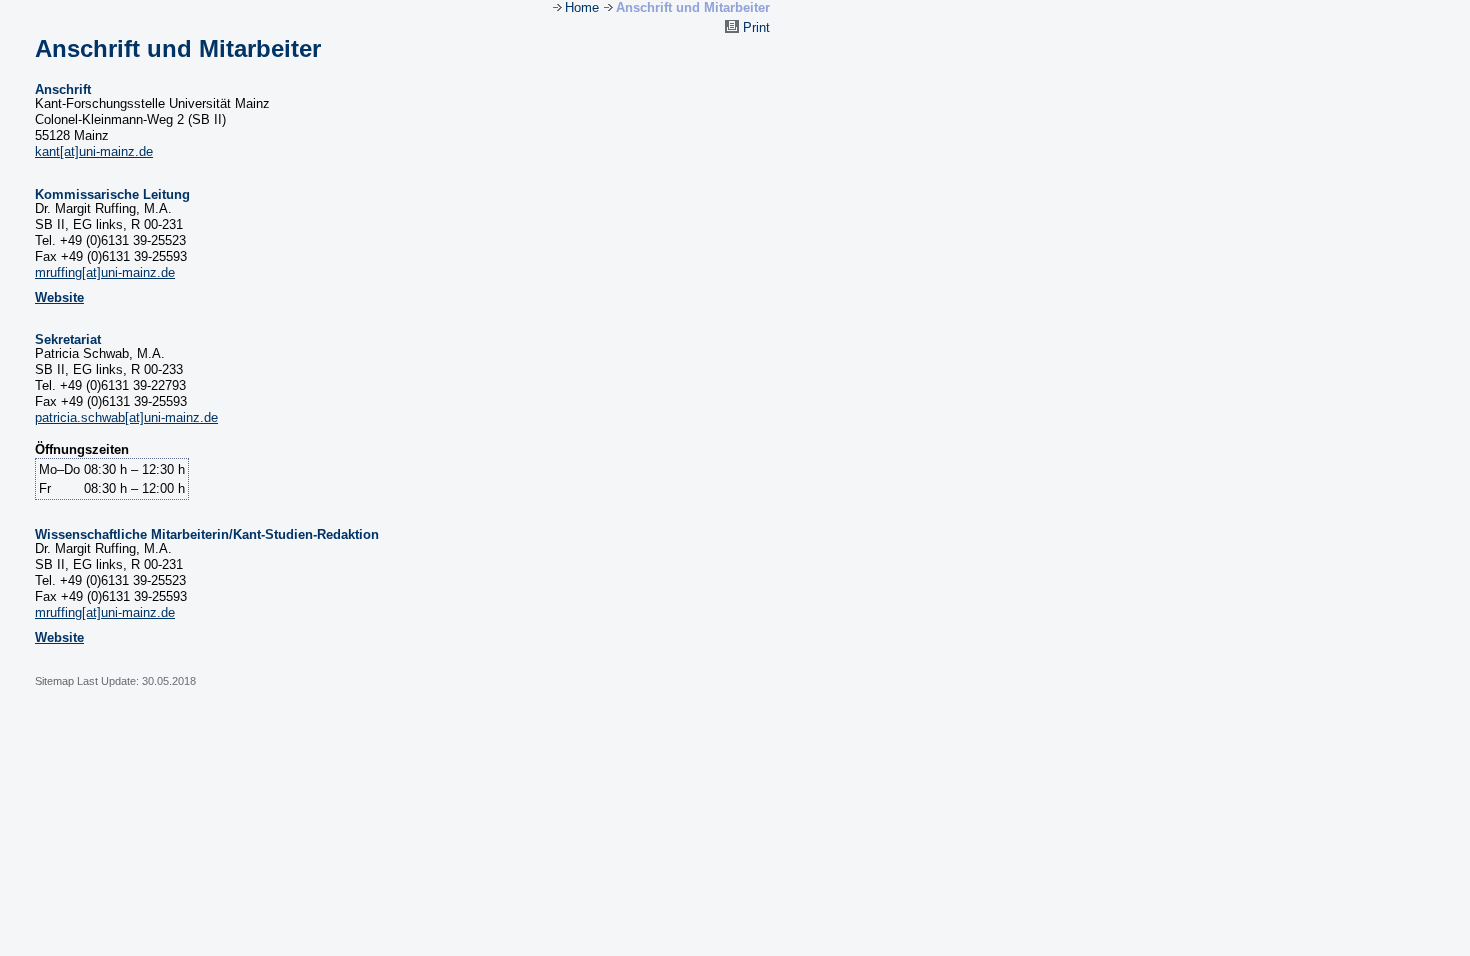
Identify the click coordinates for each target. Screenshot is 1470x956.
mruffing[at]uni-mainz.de (105, 272)
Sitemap (56, 681)
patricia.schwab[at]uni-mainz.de (126, 417)
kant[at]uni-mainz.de (94, 151)
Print (754, 27)
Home (582, 7)
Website (59, 297)
